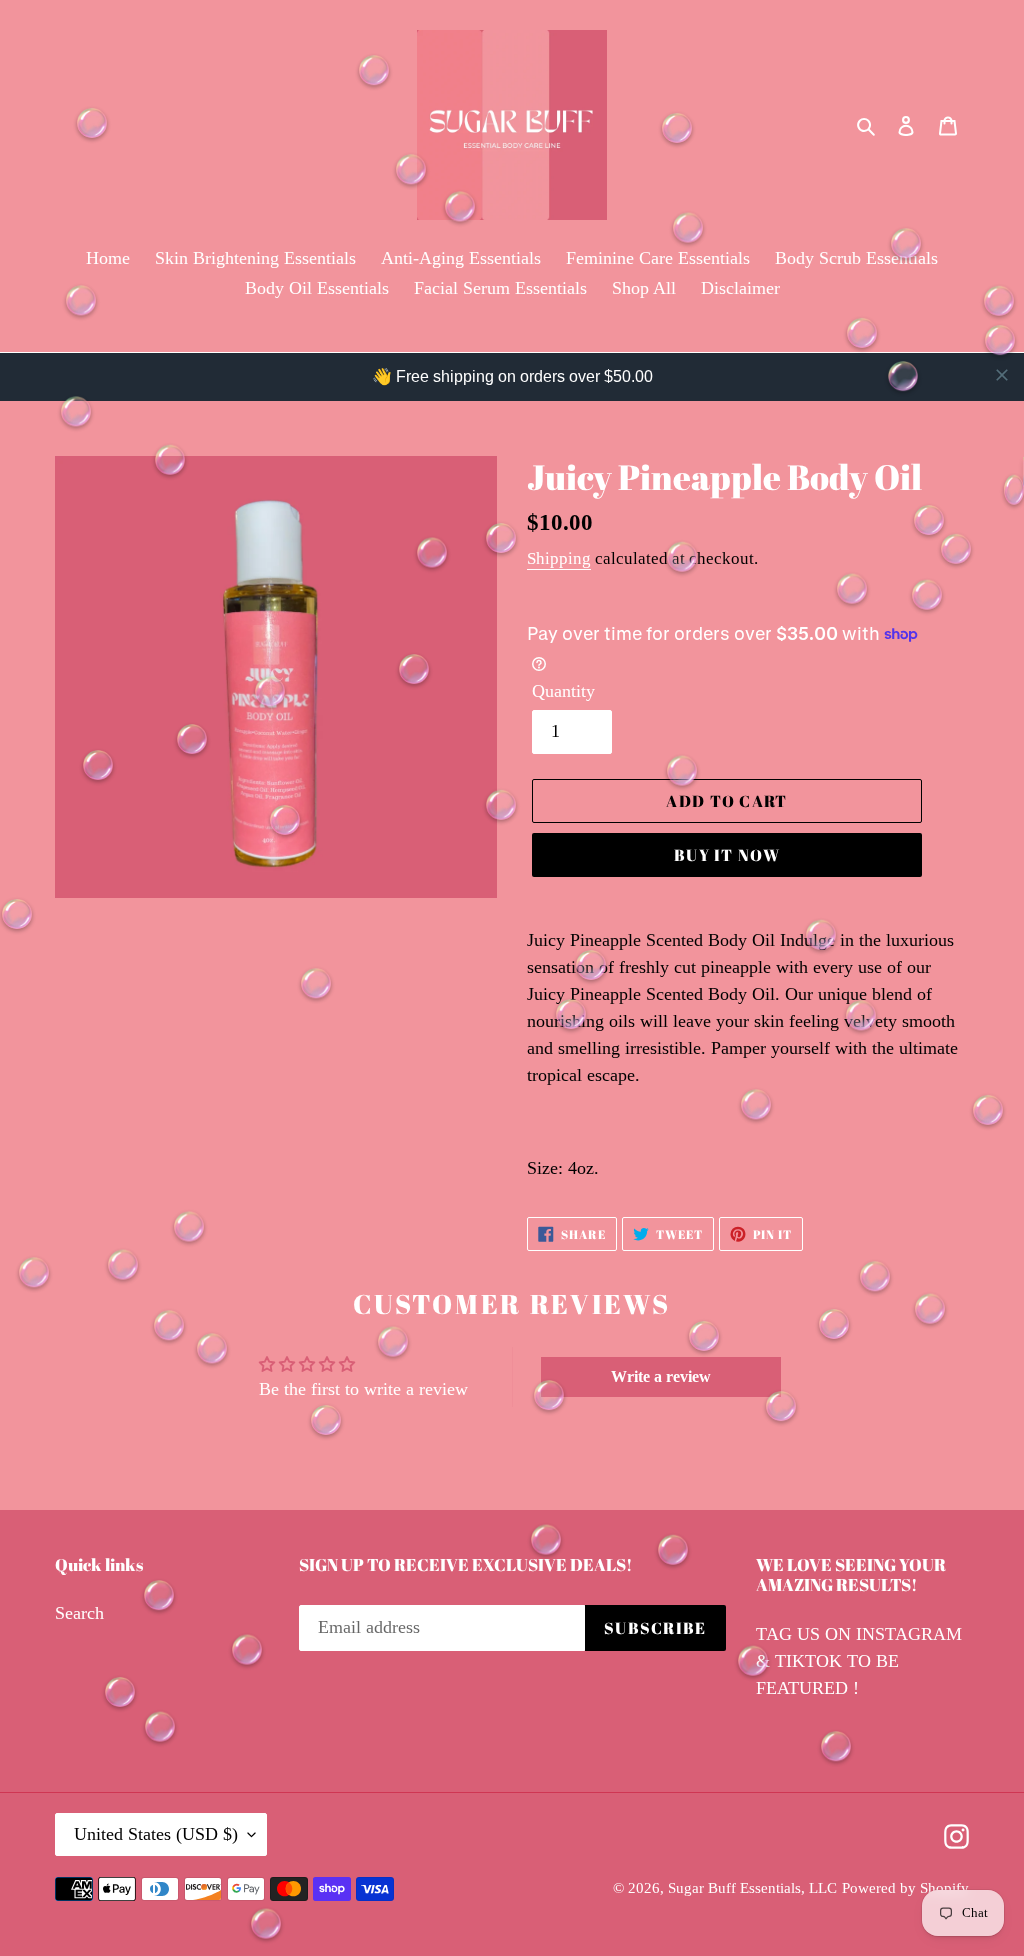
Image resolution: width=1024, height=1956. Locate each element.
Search (79, 1613)
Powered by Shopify (905, 1888)
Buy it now (727, 855)
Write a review (661, 1376)
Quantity (563, 691)
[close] (1002, 375)
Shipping (559, 558)
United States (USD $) (156, 1834)
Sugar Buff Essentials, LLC (752, 1888)
